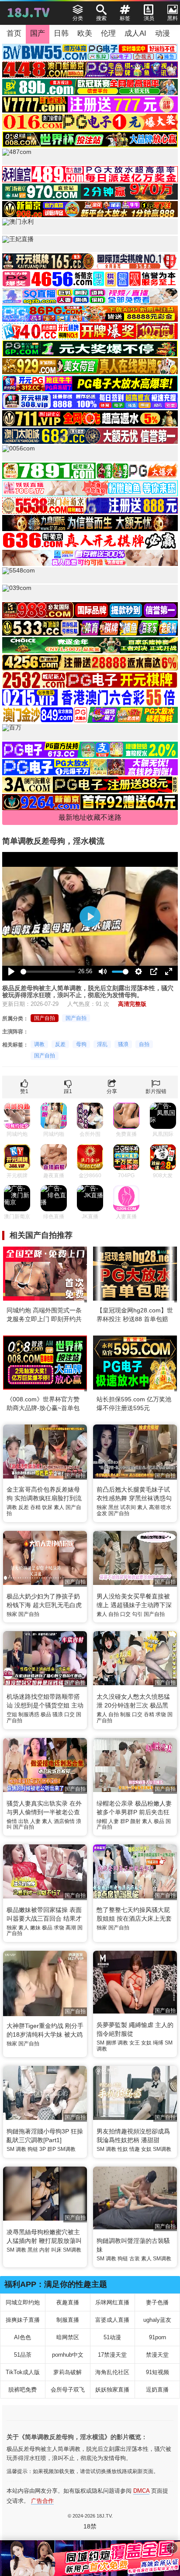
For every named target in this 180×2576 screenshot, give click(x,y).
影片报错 (156, 1091)
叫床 (56, 2250)
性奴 (123, 2149)
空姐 (12, 1714)
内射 (45, 2250)
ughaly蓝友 (157, 2320)
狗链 (33, 2149)
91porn (157, 2337)
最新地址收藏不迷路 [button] (90, 817)
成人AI (135, 33)
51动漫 (112, 2337)
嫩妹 (35, 1928)
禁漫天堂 (157, 2355)
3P (43, 2149)
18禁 (90, 2526)
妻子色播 (157, 2302)
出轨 (24, 1821)
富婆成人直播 (112, 2320)
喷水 (166, 1507)
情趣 (135, 2149)
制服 (125, 1714)
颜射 (135, 1821)
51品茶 (23, 2355)
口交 (125, 1614)
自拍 (144, 1044)
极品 (46, 1714)
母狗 (81, 1044)
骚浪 (123, 1044)
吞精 (35, 1507)
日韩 (61, 33)
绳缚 (158, 2043)
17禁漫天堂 (112, 2355)
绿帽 (102, 1821)
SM (100, 2043)
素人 (59, 1507)
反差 (60, 1044)
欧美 (85, 33)
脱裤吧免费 (22, 2390)
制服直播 (68, 2320)
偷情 (12, 1821)
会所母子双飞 (68, 2390)
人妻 (35, 1821)
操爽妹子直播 (23, 2320)
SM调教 (66, 2149)
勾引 (137, 1614)
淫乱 (102, 1044)
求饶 (161, 1714)
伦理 (108, 33)
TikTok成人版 (23, 2372)
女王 (135, 2043)
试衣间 (128, 1507)
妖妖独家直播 (112, 2390)
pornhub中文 (68, 2355)
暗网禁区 (68, 2337)
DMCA (141, 2491)
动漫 (163, 33)
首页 (14, 33)
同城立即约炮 (23, 2302)
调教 (39, 1044)
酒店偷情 (64, 1821)
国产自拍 (45, 1018)
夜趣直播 (68, 2302)
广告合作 (42, 2501)
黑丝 (114, 1507)
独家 (102, 1507)
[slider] (48, 972)
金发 (102, 1513)
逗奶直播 (157, 2390)
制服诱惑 (29, 1714)
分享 (112, 1091)
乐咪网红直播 (112, 2302)
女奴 (146, 2043)
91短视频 (157, 2372)
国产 (38, 33)
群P (125, 1821)
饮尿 (47, 1507)
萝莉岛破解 (67, 2372)
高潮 (154, 1507)
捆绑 (111, 2043)
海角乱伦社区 (112, 2372)
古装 (135, 2259)
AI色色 (22, 2337)
